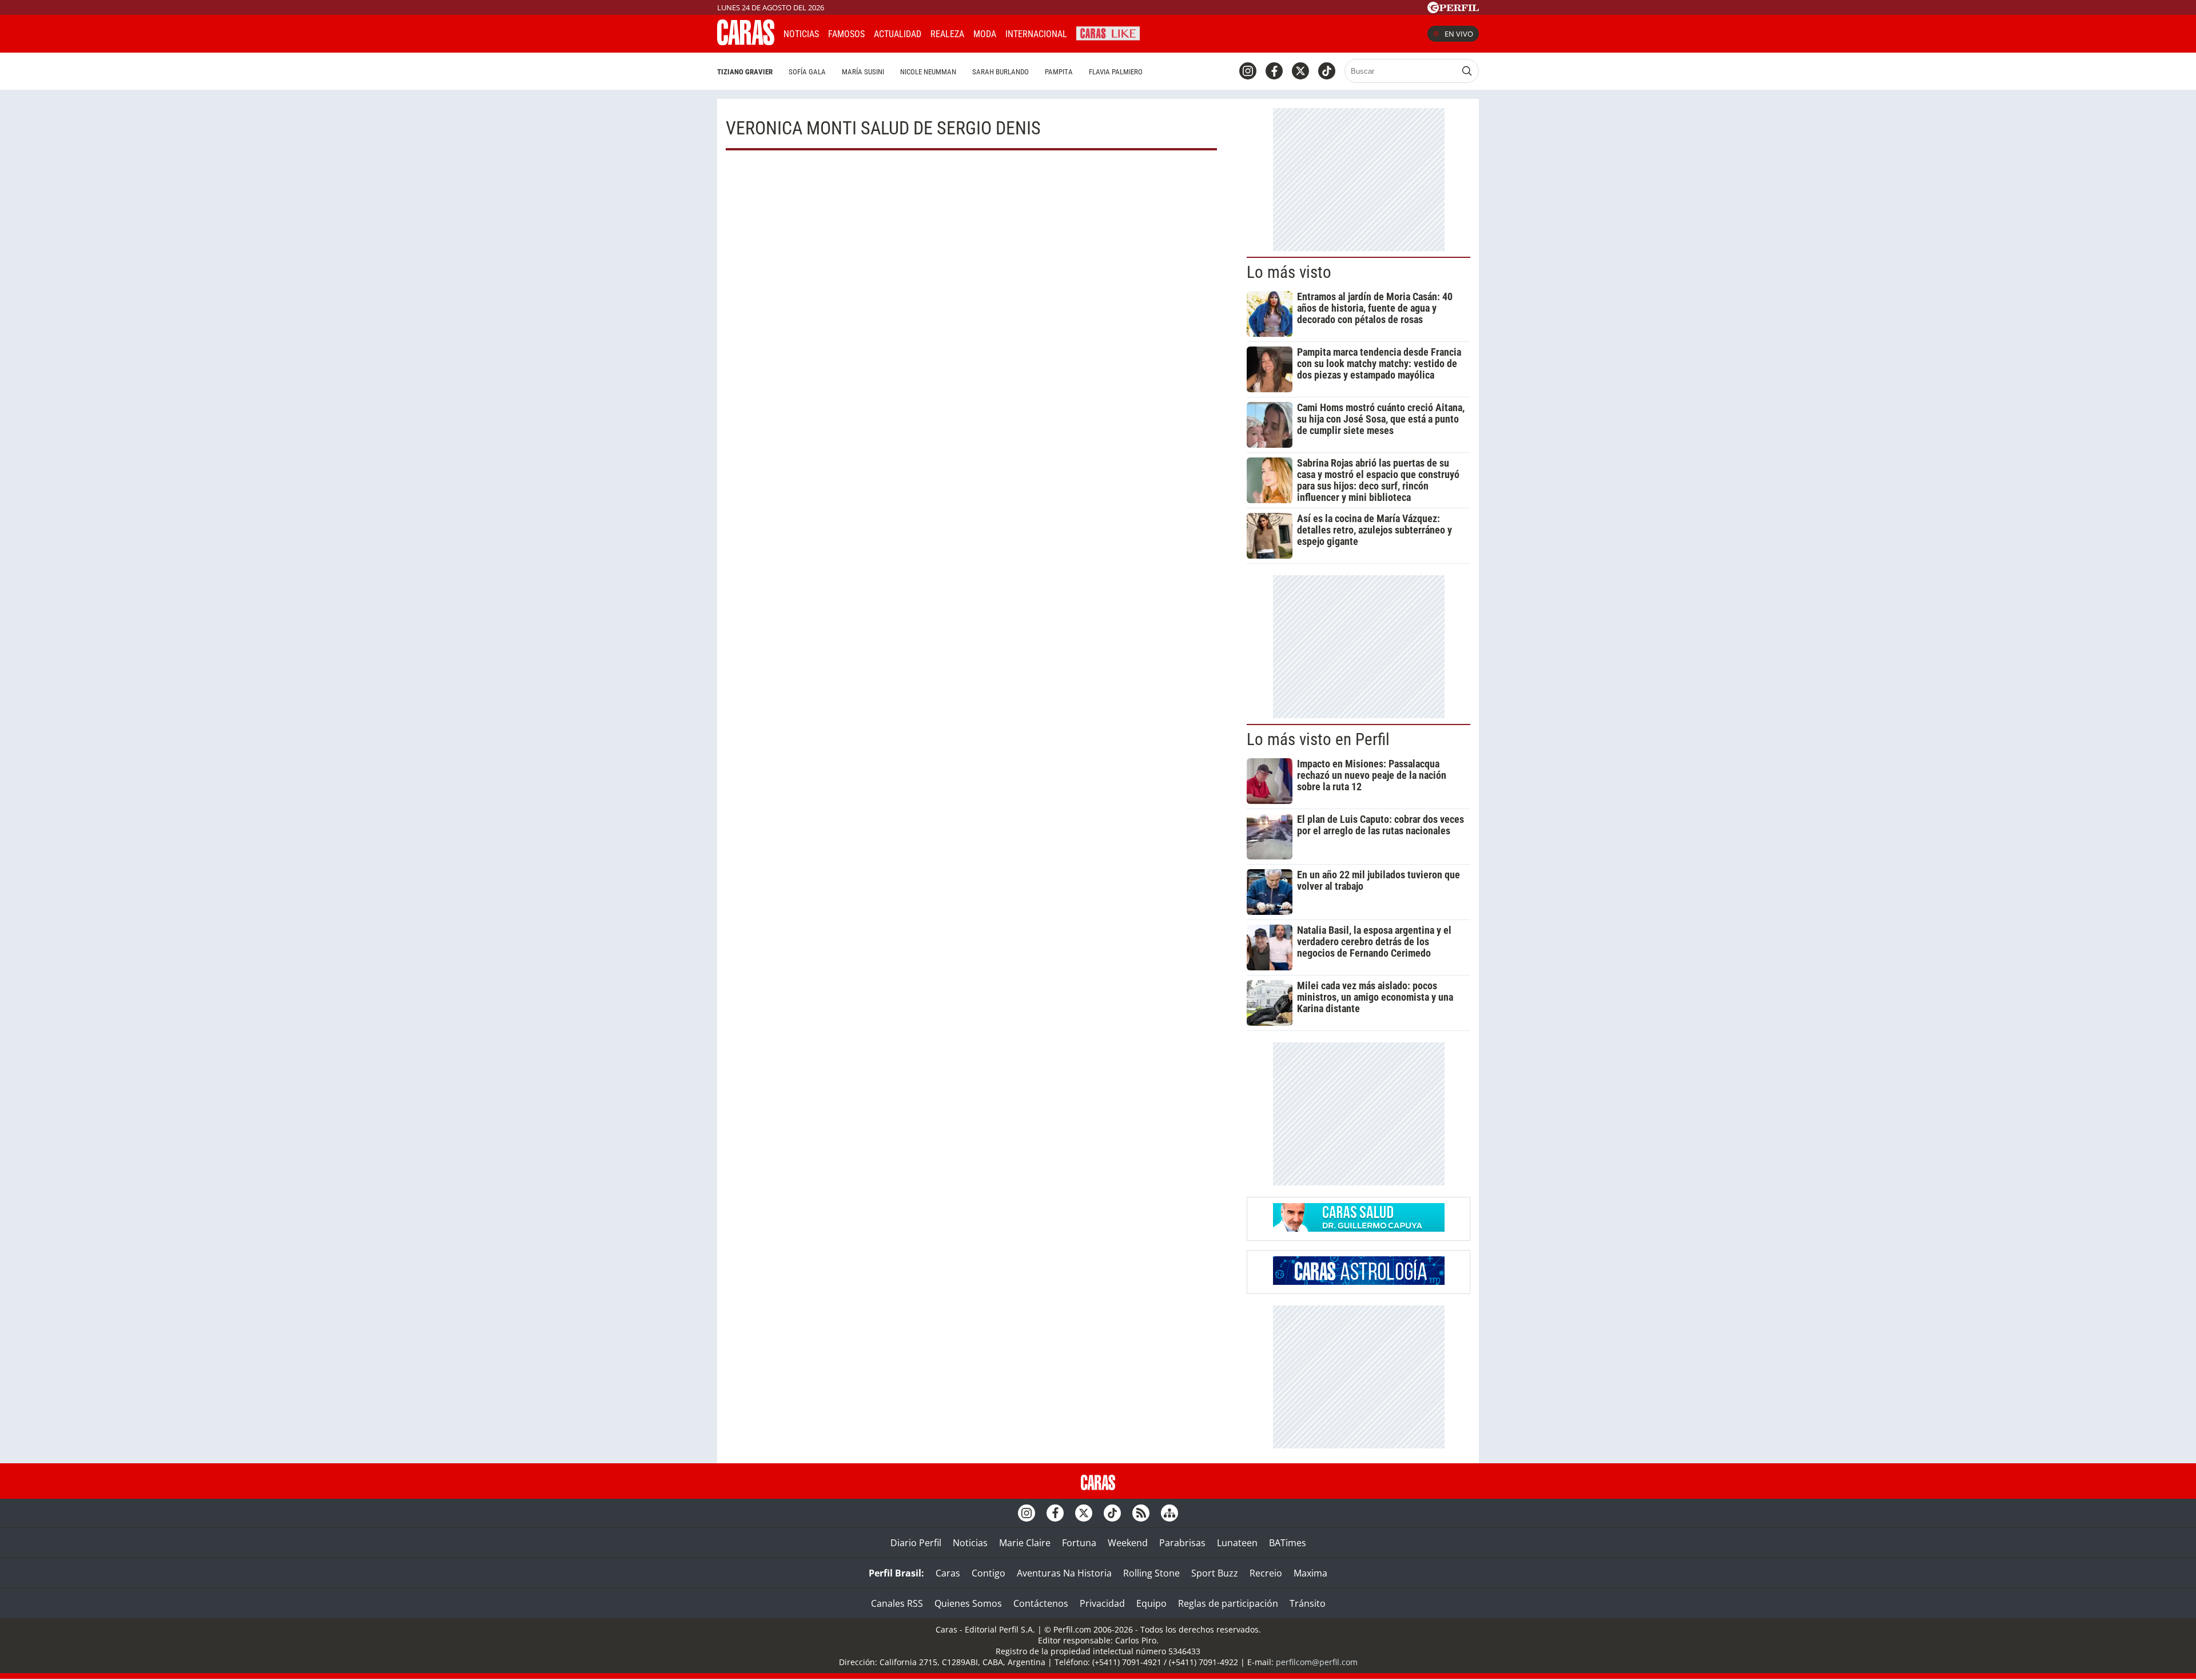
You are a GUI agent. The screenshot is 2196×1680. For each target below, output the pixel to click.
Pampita (1059, 72)
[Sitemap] (1169, 1513)
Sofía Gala (807, 72)
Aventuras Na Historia (1064, 1573)
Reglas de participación (1228, 1603)
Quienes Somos (968, 1603)
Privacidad (1102, 1603)
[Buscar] (1467, 71)
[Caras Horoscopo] (1359, 1281)
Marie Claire (1025, 1543)
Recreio (1266, 1573)
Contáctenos (1041, 1603)
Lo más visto (1289, 272)
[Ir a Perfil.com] (1453, 10)
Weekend (1128, 1543)
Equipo (1151, 1603)
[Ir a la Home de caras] (746, 42)
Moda (985, 34)
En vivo (1459, 34)
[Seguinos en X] (1300, 71)
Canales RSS (897, 1603)
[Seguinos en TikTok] (1327, 71)
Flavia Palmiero (1116, 72)
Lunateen (1237, 1543)
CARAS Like (1108, 32)
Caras (948, 1573)
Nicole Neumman (928, 72)
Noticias (801, 34)
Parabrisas (1182, 1543)
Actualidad (898, 34)
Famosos (846, 34)
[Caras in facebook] (1274, 71)
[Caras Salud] (1359, 1228)
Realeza (947, 34)
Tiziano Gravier (745, 72)
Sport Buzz (1215, 1573)
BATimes (1288, 1543)
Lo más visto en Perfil (1318, 739)
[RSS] (1141, 1513)
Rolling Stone (1151, 1573)
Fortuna (1079, 1543)
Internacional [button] (1036, 34)
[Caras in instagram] (1248, 71)
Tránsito (1308, 1603)
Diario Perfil (916, 1543)
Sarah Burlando (1000, 72)
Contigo (988, 1573)
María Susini (863, 72)
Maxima (1310, 1573)
